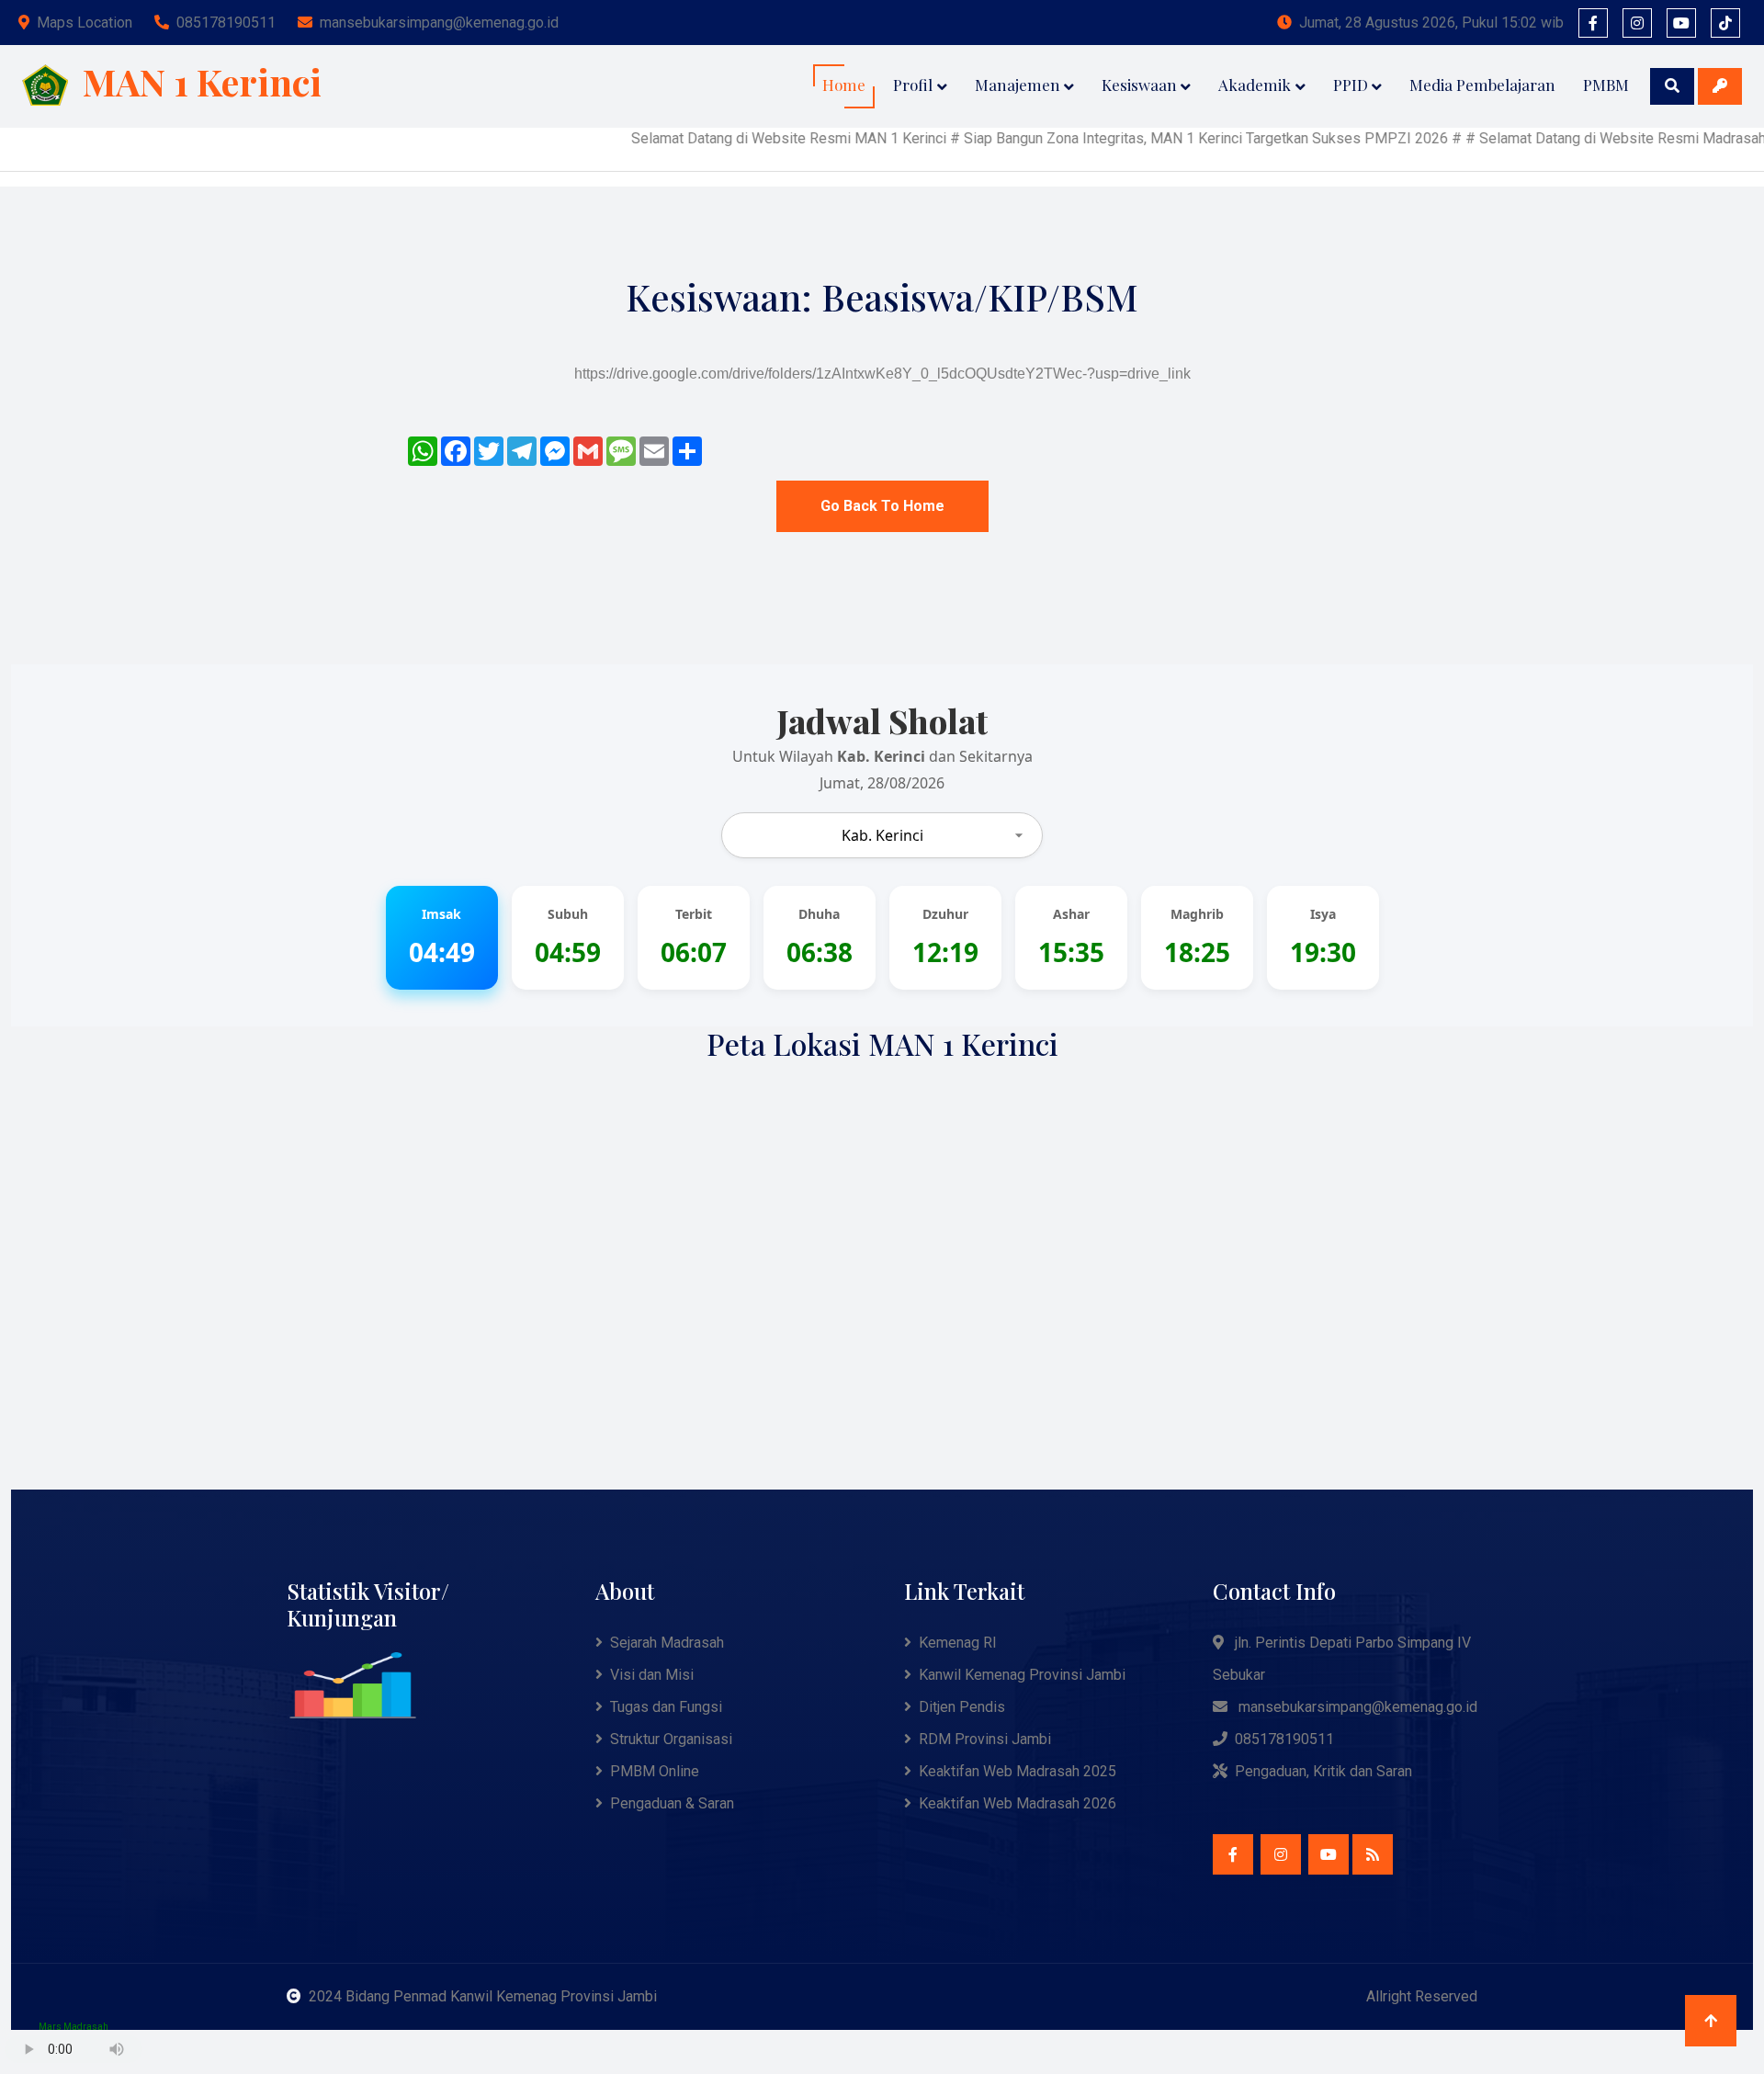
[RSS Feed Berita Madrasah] (1373, 1854)
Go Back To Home (882, 506)
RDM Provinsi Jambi (985, 1739)
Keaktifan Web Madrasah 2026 (1018, 1803)
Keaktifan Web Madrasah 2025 (1018, 1771)
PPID (1351, 85)
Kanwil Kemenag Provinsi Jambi (1022, 1675)
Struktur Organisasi (671, 1739)
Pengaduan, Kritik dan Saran (1323, 1771)
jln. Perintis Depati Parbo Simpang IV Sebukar (1342, 1659)
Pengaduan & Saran (672, 1803)
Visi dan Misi (652, 1675)
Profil (913, 85)
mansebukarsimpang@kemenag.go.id (439, 23)
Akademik (1255, 85)
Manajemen (1018, 85)
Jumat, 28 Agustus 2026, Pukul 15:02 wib (1431, 23)
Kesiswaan (1139, 85)
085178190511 (226, 23)
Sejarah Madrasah (667, 1643)
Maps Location (85, 23)
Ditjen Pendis (962, 1707)
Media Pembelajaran (1482, 85)
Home (844, 85)
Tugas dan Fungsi (666, 1707)
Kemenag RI (958, 1643)
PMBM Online (655, 1771)
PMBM (1606, 85)
